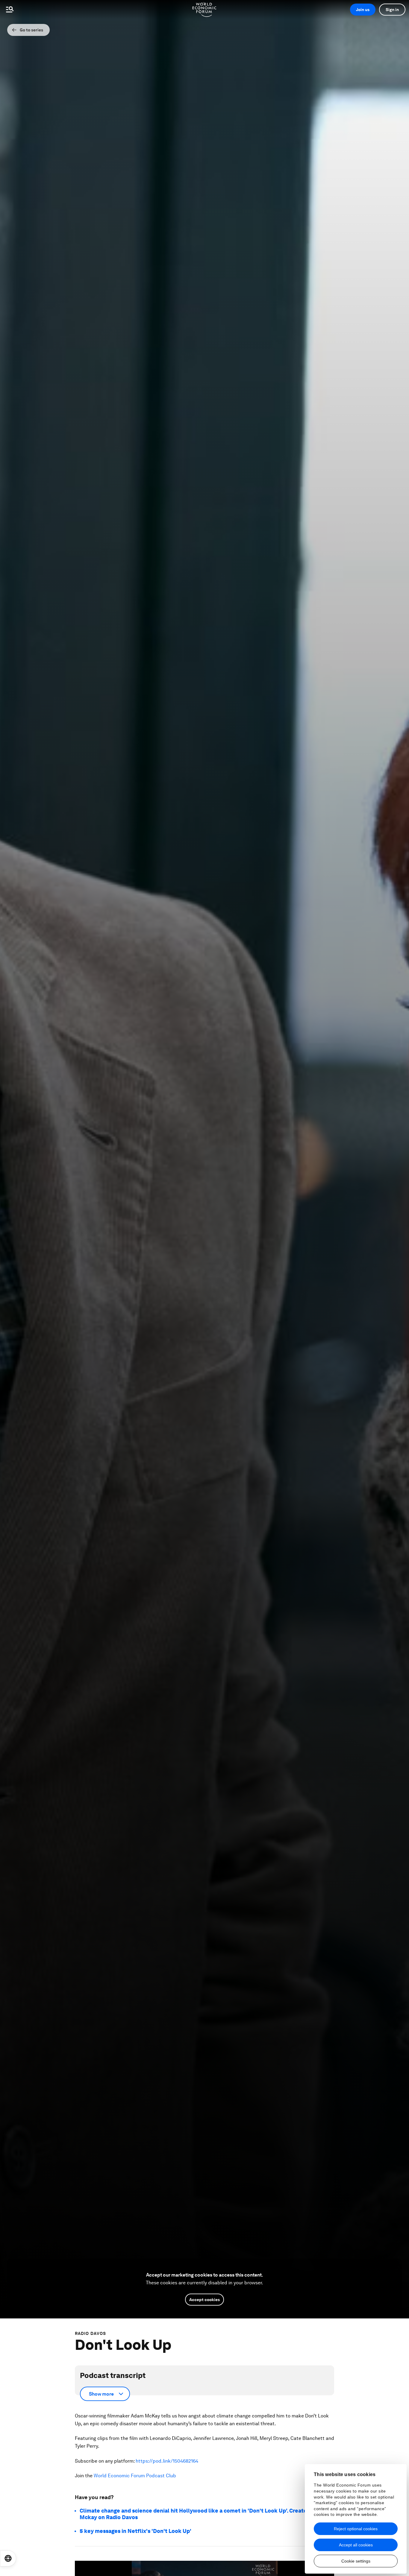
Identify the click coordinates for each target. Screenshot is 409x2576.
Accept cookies (205, 2300)
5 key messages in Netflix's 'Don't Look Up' (135, 2531)
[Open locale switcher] (8, 2558)
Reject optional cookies (356, 2529)
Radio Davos (90, 2333)
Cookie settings (356, 2561)
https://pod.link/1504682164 (167, 2461)
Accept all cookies (356, 2545)
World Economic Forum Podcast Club (134, 2476)
